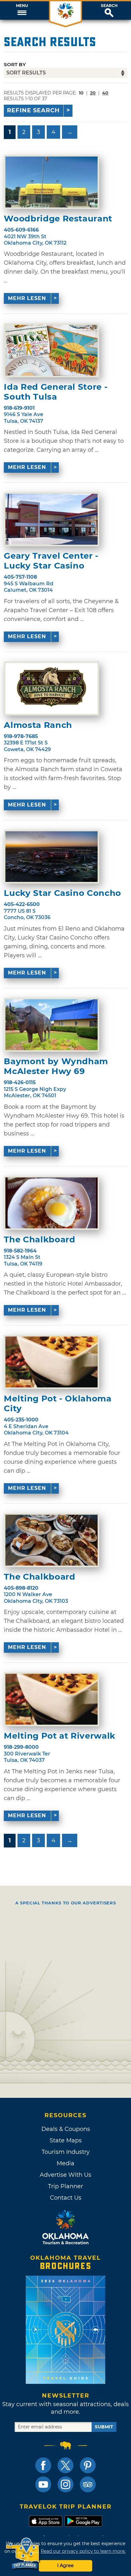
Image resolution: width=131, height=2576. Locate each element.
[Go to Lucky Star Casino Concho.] (52, 857)
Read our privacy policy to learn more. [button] (83, 2551)
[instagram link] (65, 2484)
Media (65, 2163)
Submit (104, 2427)
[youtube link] (43, 2484)
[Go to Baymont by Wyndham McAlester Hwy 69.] (52, 1025)
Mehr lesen (27, 298)
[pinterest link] (88, 2465)
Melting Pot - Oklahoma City (58, 1404)
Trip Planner (65, 2186)
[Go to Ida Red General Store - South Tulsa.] (52, 350)
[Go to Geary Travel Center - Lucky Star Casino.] (52, 519)
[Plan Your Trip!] (23, 2554)
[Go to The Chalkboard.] (52, 1203)
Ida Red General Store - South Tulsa (56, 392)
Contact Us (66, 2198)
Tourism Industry (66, 2152)
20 (93, 93)
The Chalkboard (39, 1240)
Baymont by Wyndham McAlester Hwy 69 (56, 1066)
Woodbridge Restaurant (58, 219)
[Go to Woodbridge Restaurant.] (52, 182)
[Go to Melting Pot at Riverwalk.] (52, 1699)
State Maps (66, 2140)
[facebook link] (43, 2465)
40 (105, 93)
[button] (22, 10)
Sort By (15, 64)
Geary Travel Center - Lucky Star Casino (51, 561)
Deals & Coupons (66, 2129)
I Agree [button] (65, 2566)
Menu (22, 6)
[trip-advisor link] (88, 2484)
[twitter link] (65, 2465)
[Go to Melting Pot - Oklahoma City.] (52, 1362)
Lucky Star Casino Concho (62, 893)
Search (109, 6)
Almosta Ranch (38, 725)
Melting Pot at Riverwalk (60, 1736)
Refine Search (33, 110)
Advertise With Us (65, 2175)
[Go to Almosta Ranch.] (52, 688)
